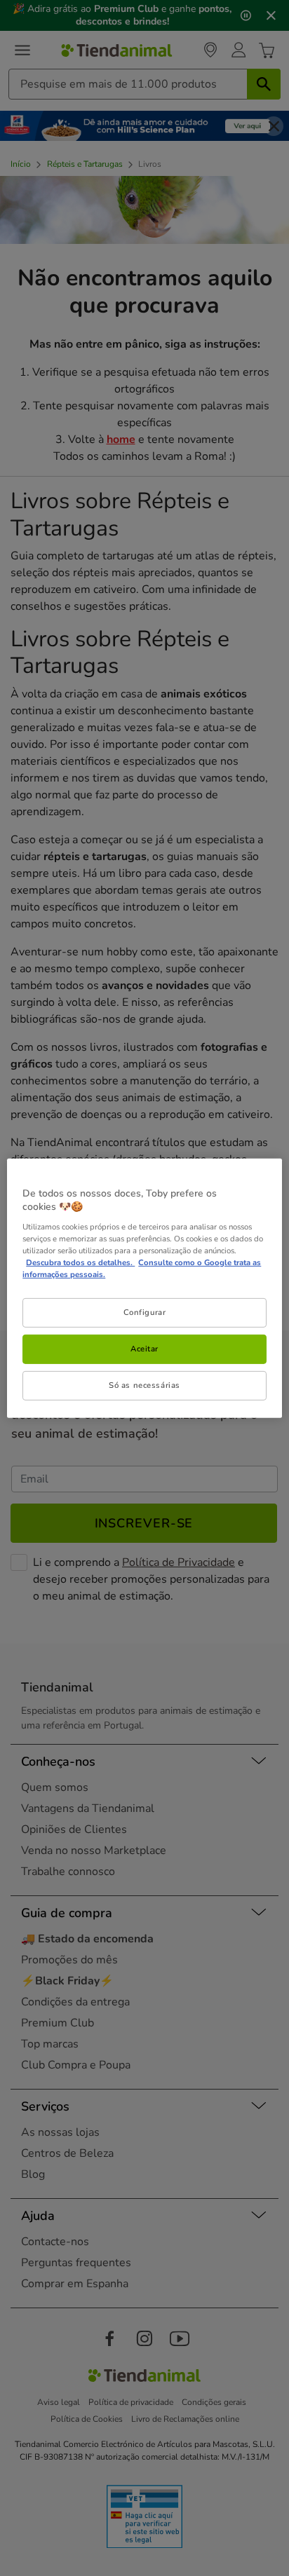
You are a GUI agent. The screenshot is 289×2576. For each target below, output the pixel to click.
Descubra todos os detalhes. (80, 1262)
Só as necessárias (144, 1385)
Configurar (145, 1312)
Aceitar (144, 1349)
